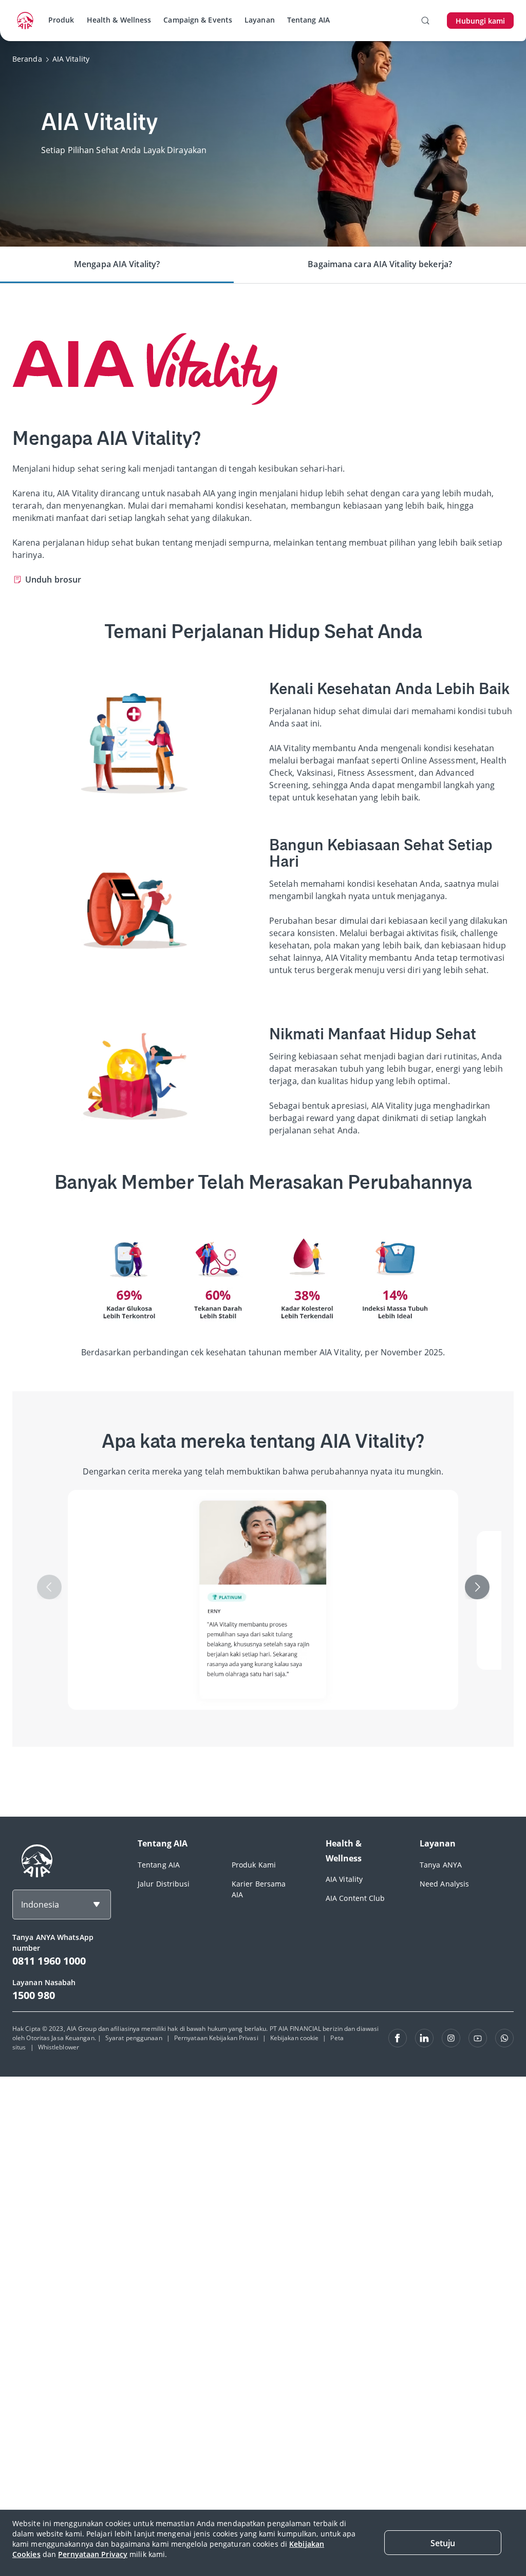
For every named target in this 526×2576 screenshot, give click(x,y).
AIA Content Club (355, 1898)
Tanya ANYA (441, 1865)
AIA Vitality (344, 1879)
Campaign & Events (198, 20)
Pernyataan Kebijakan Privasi (216, 2038)
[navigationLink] (25, 21)
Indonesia (40, 1905)
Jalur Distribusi (164, 1884)
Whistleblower (59, 2047)
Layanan (260, 20)
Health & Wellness (119, 20)
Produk (61, 20)
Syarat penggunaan (134, 2038)
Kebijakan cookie (295, 2038)
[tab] (117, 265)
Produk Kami (254, 1865)
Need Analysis (444, 1884)
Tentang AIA (308, 20)
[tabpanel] (263, 1050)
